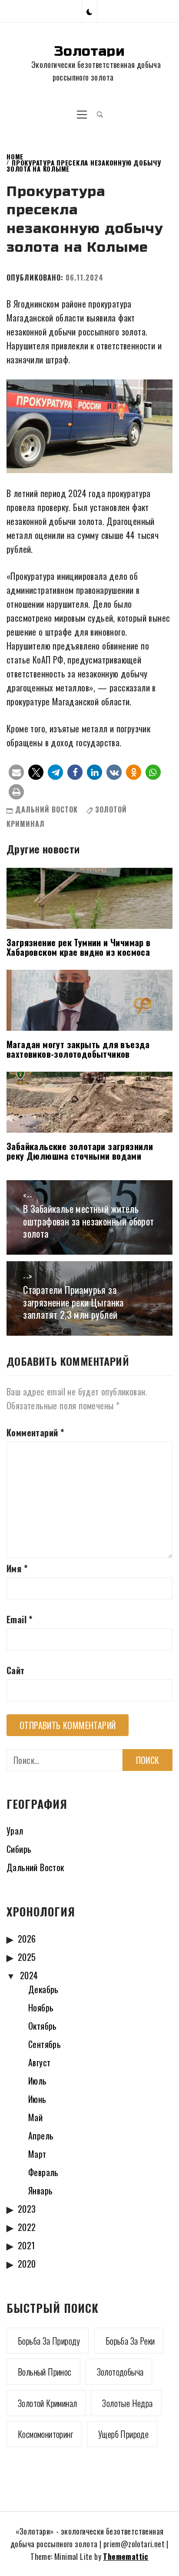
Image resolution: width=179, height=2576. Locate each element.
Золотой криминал (47, 2403)
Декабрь (43, 1989)
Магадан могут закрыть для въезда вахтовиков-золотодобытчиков (78, 1049)
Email (20, 1619)
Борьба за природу (49, 2341)
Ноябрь (41, 2007)
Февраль (43, 2172)
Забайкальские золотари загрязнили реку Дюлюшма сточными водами (80, 1151)
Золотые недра (127, 2403)
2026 (27, 1939)
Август (39, 2062)
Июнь (37, 2099)
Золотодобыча (120, 2372)
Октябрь (43, 2026)
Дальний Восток (46, 809)
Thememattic (126, 2556)
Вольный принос (45, 2372)
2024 (29, 1975)
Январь (40, 2190)
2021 (27, 2245)
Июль (38, 2081)
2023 (27, 2209)
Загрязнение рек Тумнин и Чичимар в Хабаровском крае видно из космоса (79, 947)
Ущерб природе (123, 2434)
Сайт (16, 1670)
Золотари (89, 51)
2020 (27, 2264)
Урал (15, 1831)
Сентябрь (45, 2044)
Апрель (41, 2136)
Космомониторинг (45, 2434)
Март (37, 2154)
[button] (89, 11)
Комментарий (35, 1432)
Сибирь (19, 1849)
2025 (27, 1957)
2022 (27, 2227)
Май (35, 2117)
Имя (17, 1568)
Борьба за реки (130, 2341)
